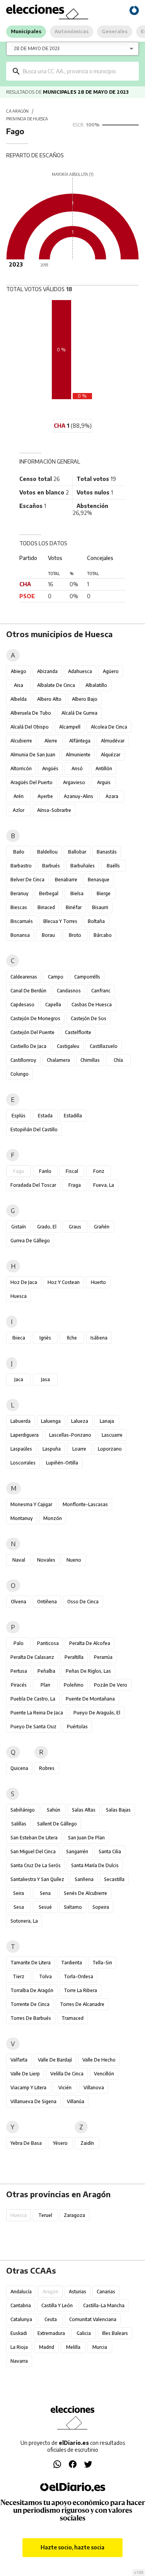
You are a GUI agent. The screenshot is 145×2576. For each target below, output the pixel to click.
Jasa (45, 1379)
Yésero (60, 2143)
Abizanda (47, 671)
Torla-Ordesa (78, 1976)
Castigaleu (68, 1046)
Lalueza (80, 1421)
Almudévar (113, 741)
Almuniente (78, 755)
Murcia (100, 2347)
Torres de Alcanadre (82, 2004)
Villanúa (76, 2101)
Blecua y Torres (60, 921)
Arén (19, 796)
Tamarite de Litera (31, 1963)
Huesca (19, 1296)
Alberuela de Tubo (31, 713)
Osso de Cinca (83, 1602)
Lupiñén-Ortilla (62, 1463)
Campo (56, 977)
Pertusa (19, 1671)
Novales (46, 1560)
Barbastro (21, 866)
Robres (47, 1768)
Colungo (20, 1074)
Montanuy (22, 1518)
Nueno (74, 1560)
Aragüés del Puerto (32, 782)
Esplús (19, 1116)
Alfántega (80, 741)
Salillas (19, 1824)
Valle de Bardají (55, 2060)
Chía (118, 1060)
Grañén (102, 1227)
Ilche (72, 1338)
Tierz (19, 1976)
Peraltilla (74, 1657)
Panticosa (48, 1643)
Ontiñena (47, 1602)
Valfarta (19, 2060)
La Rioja (19, 2347)
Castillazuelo (104, 1046)
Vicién (65, 2088)
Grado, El (47, 1227)
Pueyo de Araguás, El (97, 1713)
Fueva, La (104, 1185)
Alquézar (111, 755)
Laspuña (52, 1449)
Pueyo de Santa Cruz (33, 1727)
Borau (48, 935)
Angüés (50, 768)
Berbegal (49, 893)
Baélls (113, 866)
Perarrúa (103, 1657)
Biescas (19, 907)
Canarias (106, 2292)
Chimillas (90, 1060)
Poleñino (74, 1685)
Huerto (98, 1282)
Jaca (19, 1379)
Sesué (45, 1907)
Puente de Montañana (90, 1699)
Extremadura (51, 2333)
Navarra (19, 2361)
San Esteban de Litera (34, 1838)
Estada (45, 1116)
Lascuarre (112, 1435)
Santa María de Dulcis (95, 1865)
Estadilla (73, 1116)
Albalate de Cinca (56, 685)
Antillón (104, 768)
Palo (19, 1643)
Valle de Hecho (99, 2060)
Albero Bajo (85, 699)
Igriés (45, 1338)
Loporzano (110, 1449)
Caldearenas (24, 977)
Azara (112, 796)
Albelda (19, 699)
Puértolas (77, 1727)
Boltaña (96, 921)
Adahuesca (80, 671)
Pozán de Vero (111, 1685)
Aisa (19, 685)
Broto (75, 935)
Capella (53, 1005)
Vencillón (104, 2074)
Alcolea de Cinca (109, 727)
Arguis (104, 782)
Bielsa (77, 893)
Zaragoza (74, 2215)
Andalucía (21, 2292)
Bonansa (20, 935)
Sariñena (84, 1879)
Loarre (79, 1449)
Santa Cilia (110, 1851)
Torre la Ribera (80, 1990)
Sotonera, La (24, 1921)
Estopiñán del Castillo (34, 1129)
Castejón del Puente (32, 1032)
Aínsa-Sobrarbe (54, 810)
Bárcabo (103, 935)
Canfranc (101, 991)
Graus (75, 1227)
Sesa (19, 1907)
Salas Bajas (118, 1810)
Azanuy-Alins (78, 796)
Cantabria (21, 2305)
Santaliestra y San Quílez (37, 1879)
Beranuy (20, 893)
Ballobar (77, 852)
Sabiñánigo (23, 1810)
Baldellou (47, 852)
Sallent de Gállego (57, 1824)
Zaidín (87, 2143)
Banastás (107, 852)
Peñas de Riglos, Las (88, 1671)
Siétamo (73, 1907)
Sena (45, 1893)
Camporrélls (87, 977)
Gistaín (19, 1227)
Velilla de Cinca (67, 2074)
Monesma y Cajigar (31, 1504)
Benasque (99, 880)
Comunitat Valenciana (93, 2319)
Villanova (94, 2088)
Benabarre (66, 880)
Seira (19, 1893)
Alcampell (70, 727)
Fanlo (45, 1171)
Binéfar (74, 907)
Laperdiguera (25, 1435)
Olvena (19, 1602)
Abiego (19, 671)
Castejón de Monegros (35, 1018)
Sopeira (101, 1907)
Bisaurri (100, 907)
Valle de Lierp (25, 2074)
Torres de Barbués (31, 2018)
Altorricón (21, 768)
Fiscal (72, 1171)
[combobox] (78, 71)
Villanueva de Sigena (33, 2101)
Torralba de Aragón (32, 1990)
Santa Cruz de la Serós (36, 1865)
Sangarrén (77, 1851)
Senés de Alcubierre (85, 1893)
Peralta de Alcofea (90, 1643)
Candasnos (69, 991)
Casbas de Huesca (92, 1005)
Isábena (99, 1338)
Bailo (19, 852)
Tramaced (72, 2018)
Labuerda (20, 1421)
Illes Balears (115, 2333)
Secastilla (114, 1879)
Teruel (45, 2215)
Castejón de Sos (89, 1018)
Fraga (75, 1185)
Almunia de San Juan (33, 755)
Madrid (47, 2347)
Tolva (45, 1976)
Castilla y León (57, 2305)
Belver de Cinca (27, 880)
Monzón (53, 1518)
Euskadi (19, 2333)
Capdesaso (22, 1005)
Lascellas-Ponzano (70, 1435)
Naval (19, 1560)
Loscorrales (23, 1463)
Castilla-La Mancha (104, 2305)
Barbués (51, 866)
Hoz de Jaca (24, 1282)
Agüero (111, 671)
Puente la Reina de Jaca (37, 1713)
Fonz (99, 1171)
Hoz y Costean (64, 1282)
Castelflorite (78, 1032)
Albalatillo (96, 685)
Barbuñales (83, 866)
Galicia (84, 2333)
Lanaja (107, 1421)
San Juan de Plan (86, 1838)
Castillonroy (23, 1060)
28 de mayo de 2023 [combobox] (37, 48)
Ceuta (51, 2319)
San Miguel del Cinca (33, 1851)
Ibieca (19, 1338)
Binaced (46, 907)
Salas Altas (84, 1810)
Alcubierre (21, 741)
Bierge (104, 893)
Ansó (77, 768)
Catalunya (21, 2319)
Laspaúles (21, 1449)
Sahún (54, 1810)
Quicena (19, 1768)
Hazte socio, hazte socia (72, 2547)
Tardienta (72, 1963)
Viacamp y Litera (28, 2088)
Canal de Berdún (28, 991)
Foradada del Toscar (33, 1185)
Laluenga (51, 1421)
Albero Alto (49, 699)
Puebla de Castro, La (33, 1699)
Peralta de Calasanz (32, 1657)
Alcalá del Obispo (30, 727)
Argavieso (74, 782)
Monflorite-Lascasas (85, 1504)
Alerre (51, 741)
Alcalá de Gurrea (79, 713)
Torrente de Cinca (30, 2004)
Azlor (19, 810)
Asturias (78, 2292)
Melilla (73, 2347)
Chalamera (58, 1060)
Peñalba (46, 1671)
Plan (45, 1685)
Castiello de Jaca (28, 1046)
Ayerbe (45, 796)
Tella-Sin (102, 1963)
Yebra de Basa (26, 2143)
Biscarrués (22, 921)
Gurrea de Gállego (30, 1241)
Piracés (19, 1685)
